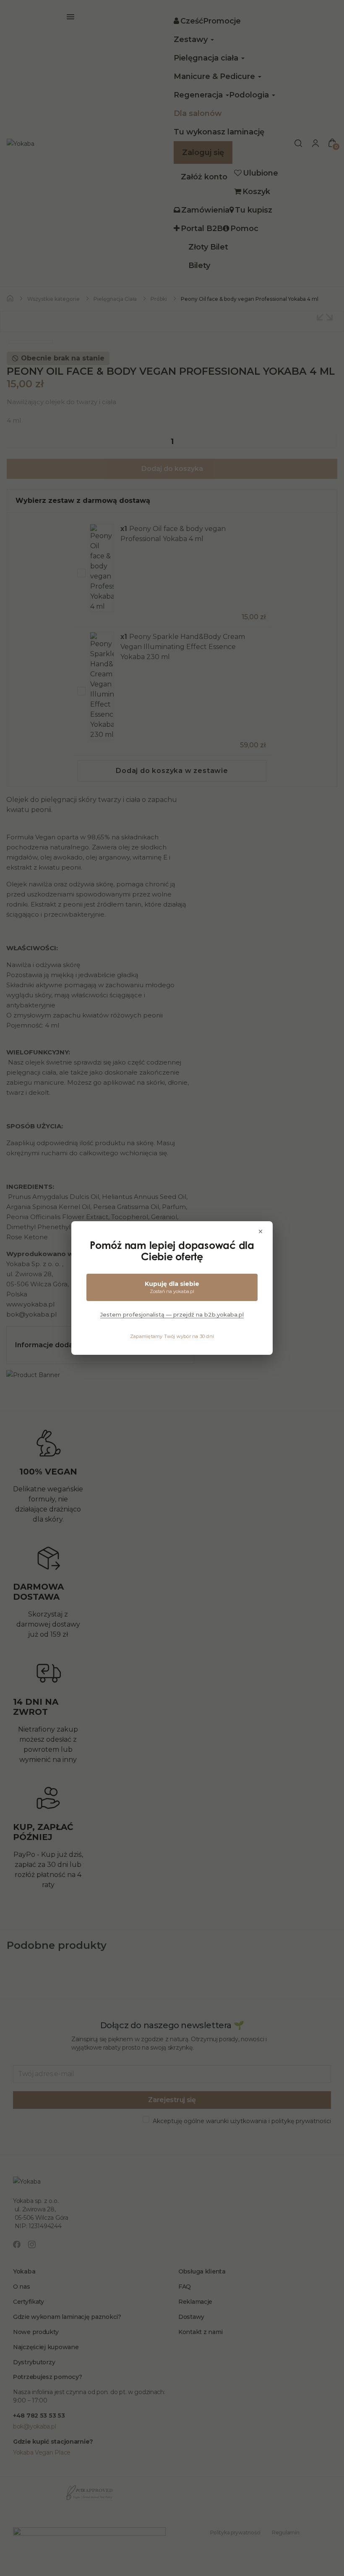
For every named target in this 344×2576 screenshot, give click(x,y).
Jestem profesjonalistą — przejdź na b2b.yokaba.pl (172, 1314)
